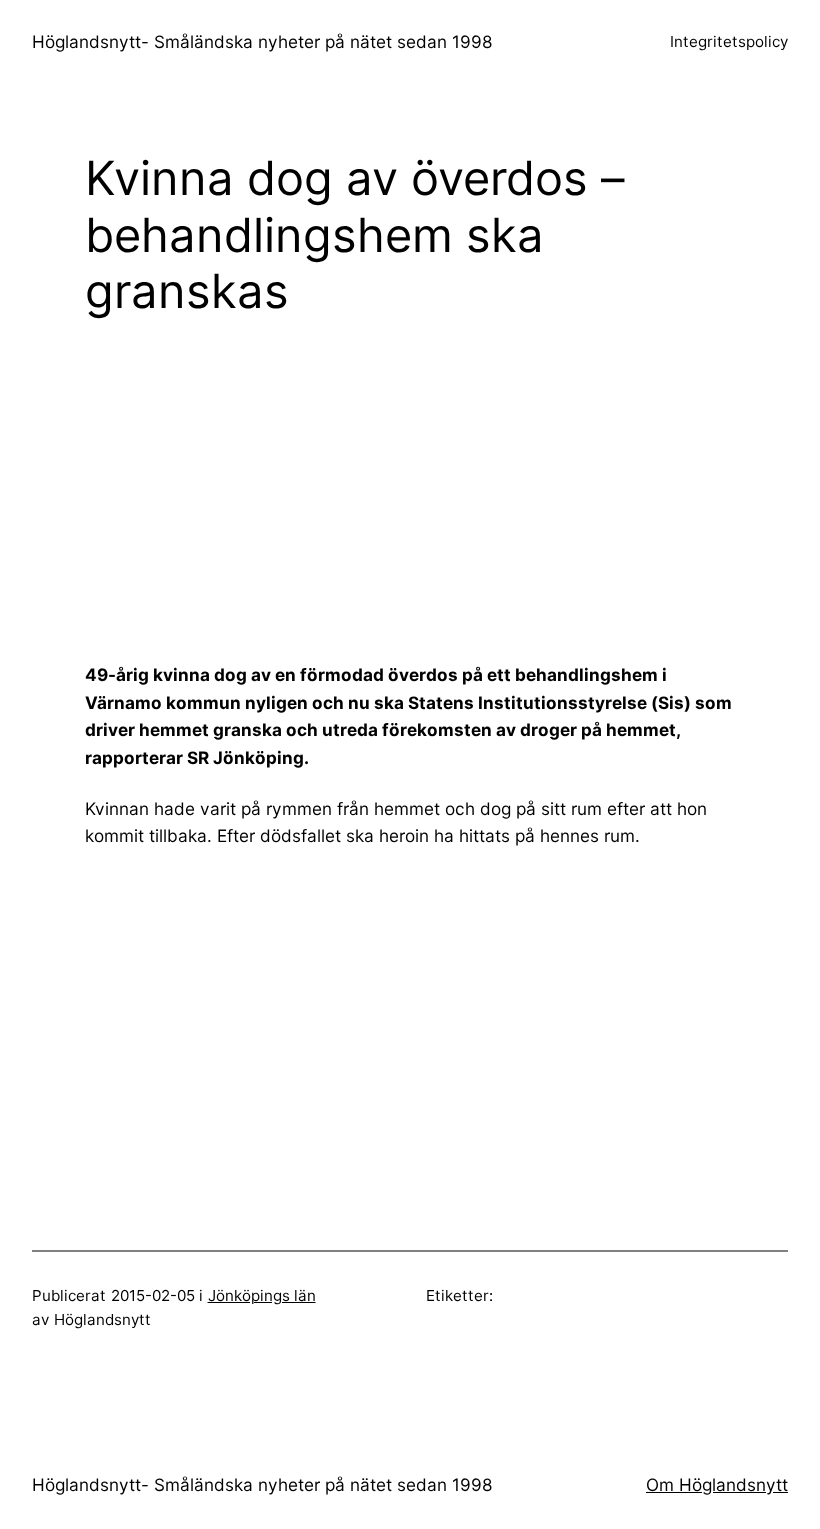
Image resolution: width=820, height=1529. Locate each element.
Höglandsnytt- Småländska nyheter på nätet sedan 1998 (262, 41)
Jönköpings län (262, 1295)
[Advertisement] (452, 490)
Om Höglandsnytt (717, 1484)
